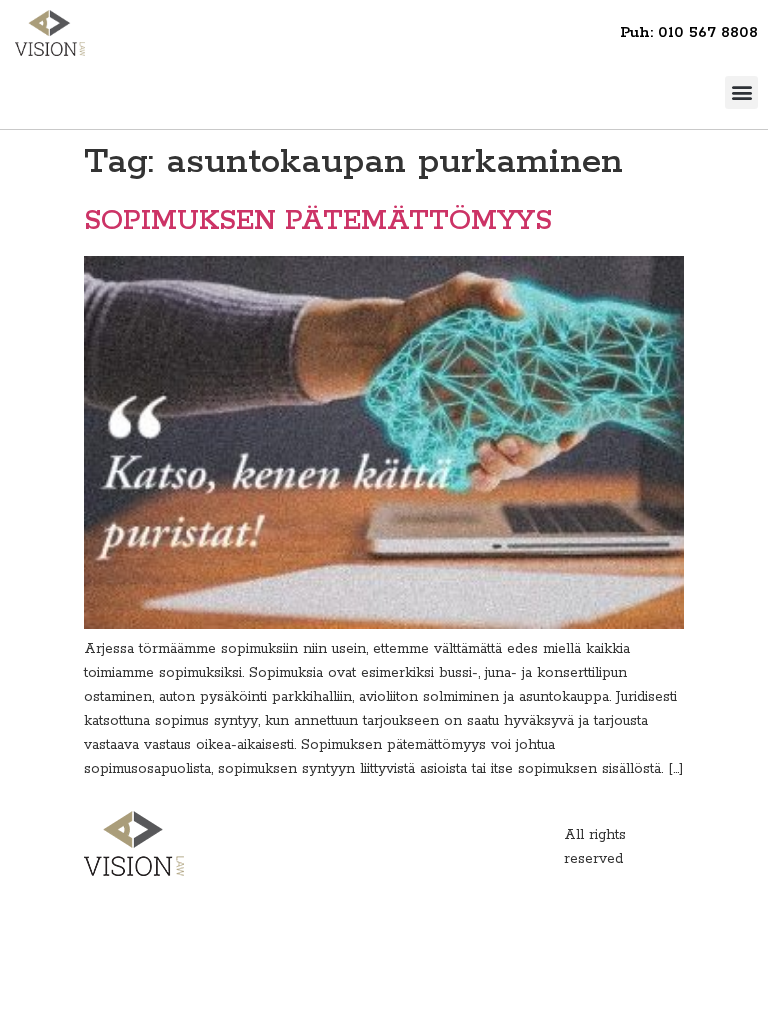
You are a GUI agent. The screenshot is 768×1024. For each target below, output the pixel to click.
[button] (741, 92)
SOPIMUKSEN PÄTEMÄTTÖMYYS (318, 221)
